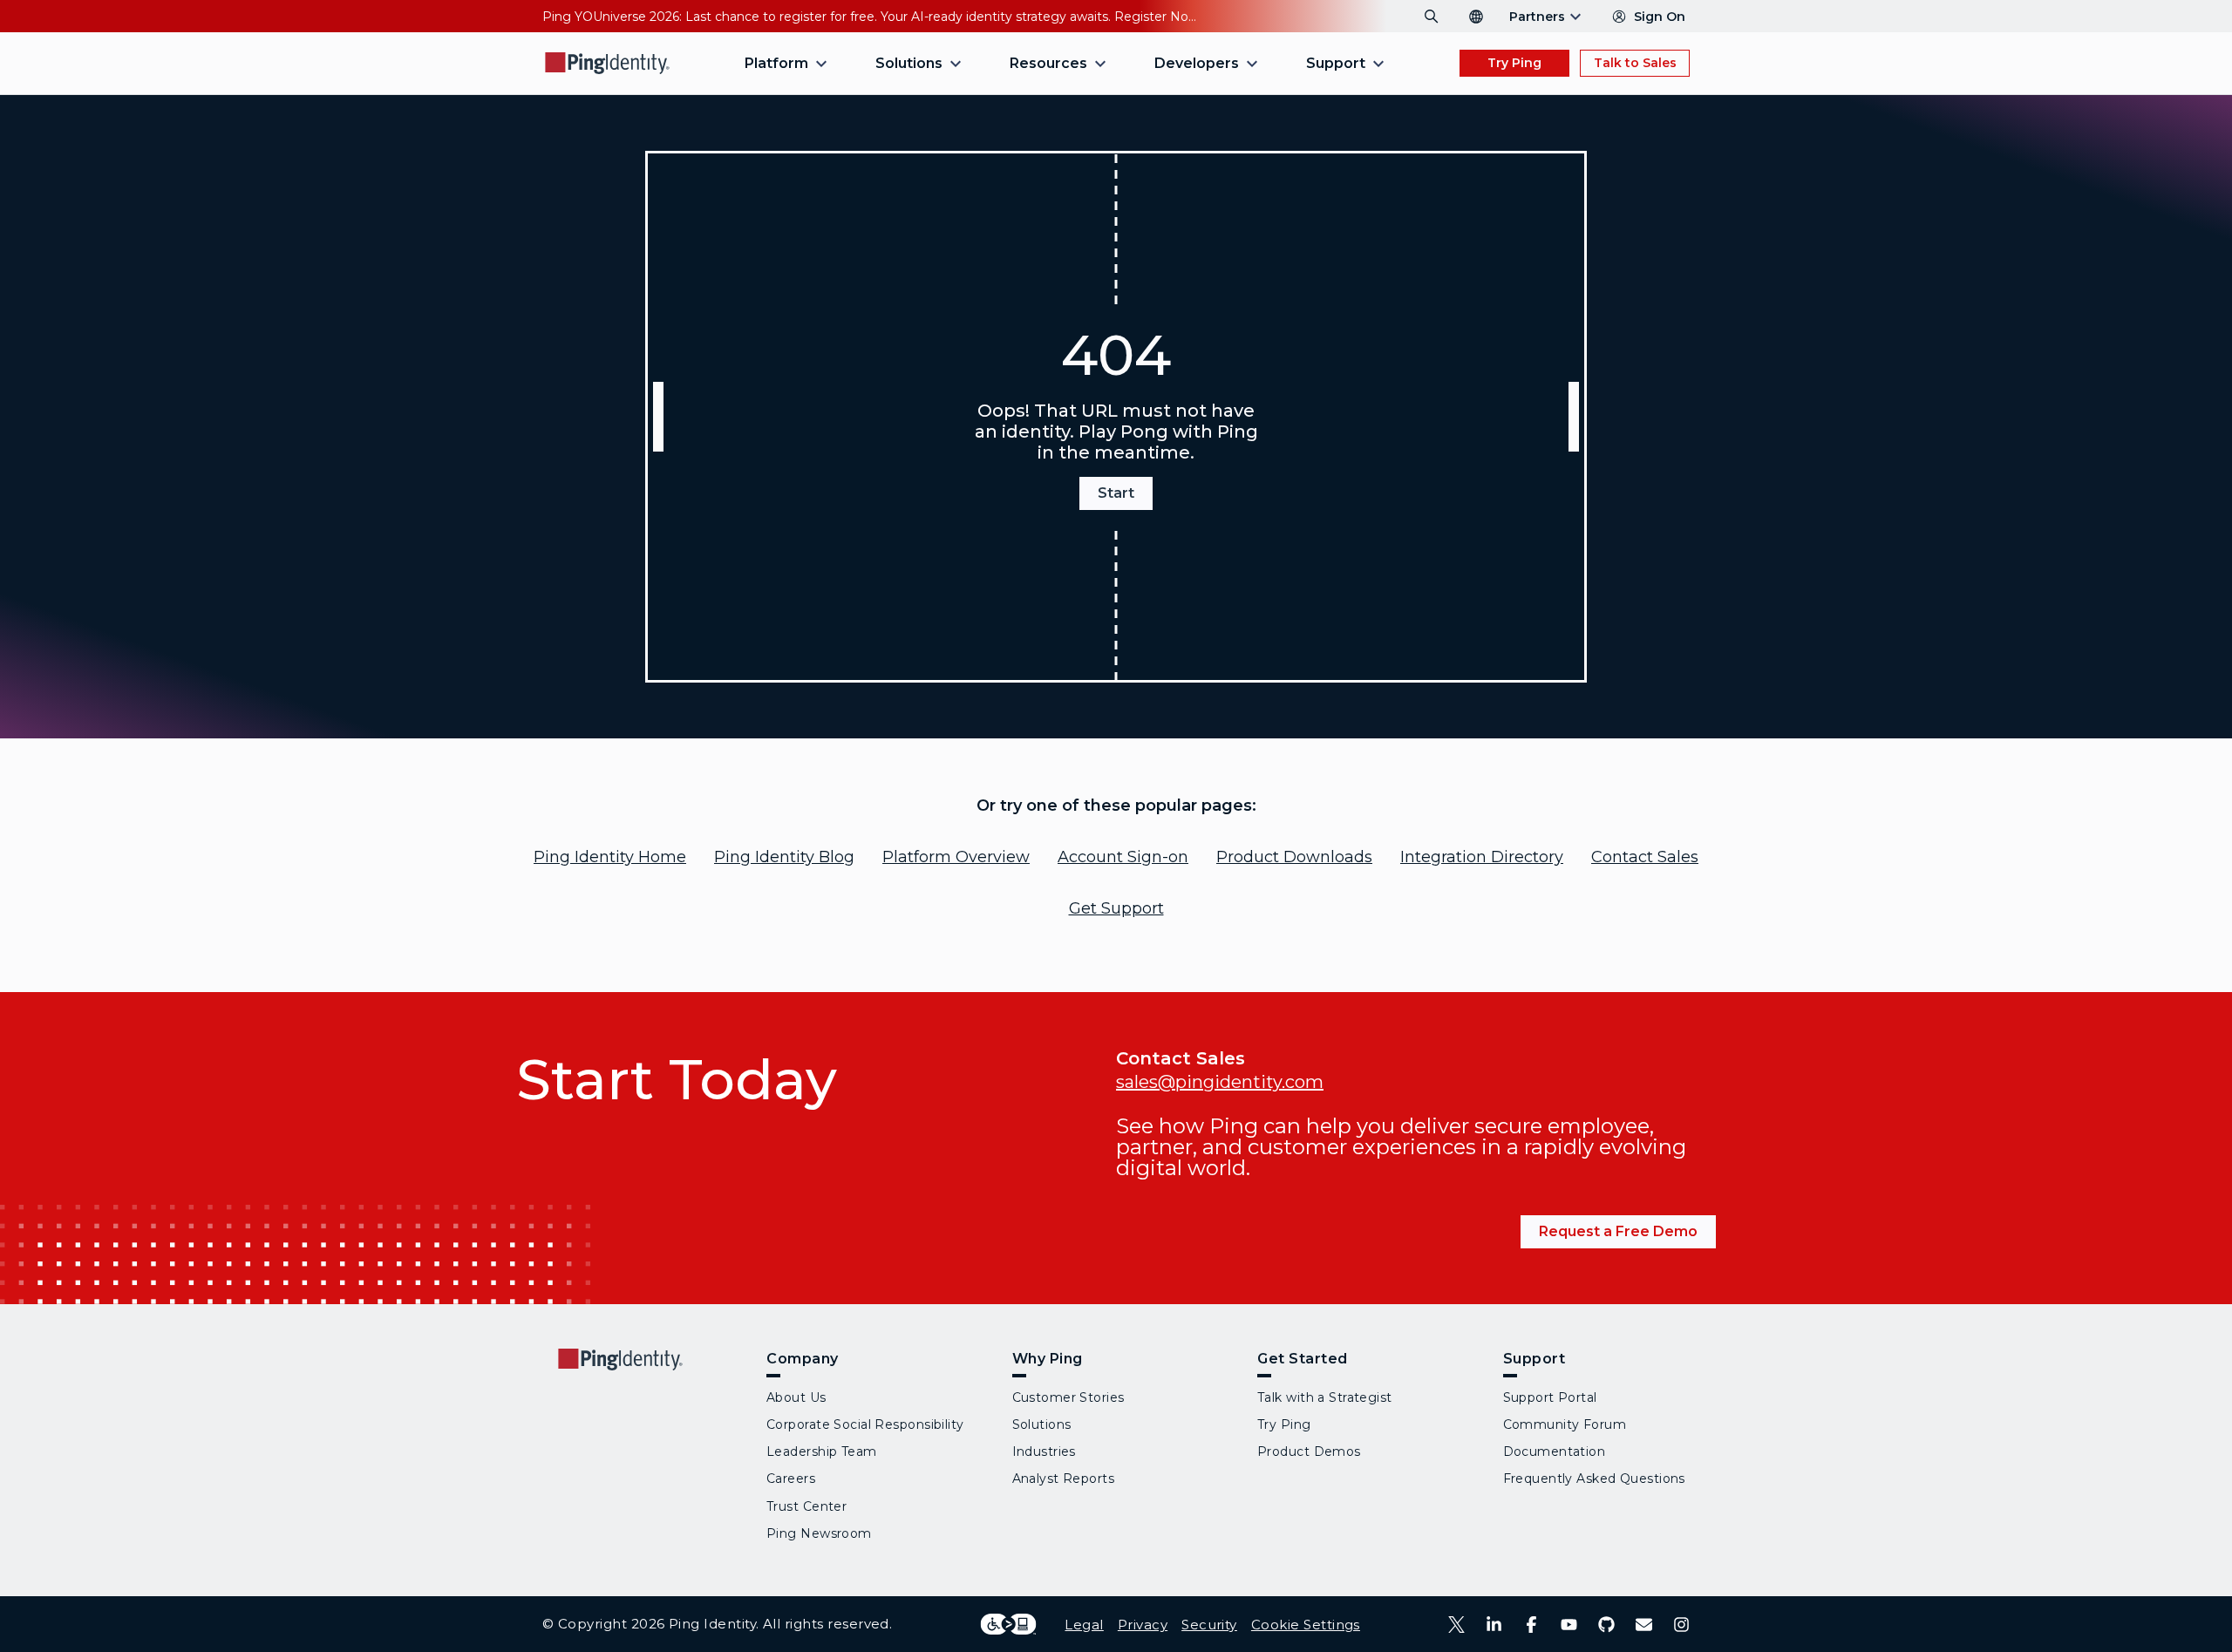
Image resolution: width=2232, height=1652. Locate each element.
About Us (796, 1397)
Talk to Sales (1635, 63)
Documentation (1555, 1451)
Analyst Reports (1064, 1479)
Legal (1084, 1625)
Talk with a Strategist (1325, 1397)
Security (1209, 1625)
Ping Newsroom (819, 1533)
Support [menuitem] (1336, 63)
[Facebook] (1531, 1625)
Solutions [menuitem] (909, 63)
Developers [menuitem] (1197, 63)
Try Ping (1514, 63)
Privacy (1143, 1625)
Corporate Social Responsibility (865, 1424)
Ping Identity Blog (784, 857)
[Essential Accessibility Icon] (1008, 1624)
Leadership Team (822, 1451)
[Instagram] (1681, 1625)
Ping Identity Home (610, 857)
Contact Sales (1645, 857)
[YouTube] (1569, 1625)
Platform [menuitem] (776, 63)
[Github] (1606, 1625)
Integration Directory (1482, 857)
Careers (791, 1479)
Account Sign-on (1123, 857)
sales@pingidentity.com (1220, 1082)
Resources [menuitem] (1048, 63)
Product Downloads (1294, 857)
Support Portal (1550, 1397)
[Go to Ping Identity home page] (608, 63)
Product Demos (1309, 1451)
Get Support (1116, 908)
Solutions (1042, 1424)
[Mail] (1644, 1625)
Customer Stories (1068, 1397)
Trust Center (806, 1506)
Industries (1044, 1451)
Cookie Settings (1306, 1625)
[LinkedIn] (1494, 1625)
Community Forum (1565, 1424)
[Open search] (1432, 17)
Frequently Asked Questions (1594, 1479)
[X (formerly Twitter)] (1456, 1625)
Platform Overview (956, 857)
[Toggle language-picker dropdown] (1476, 17)
